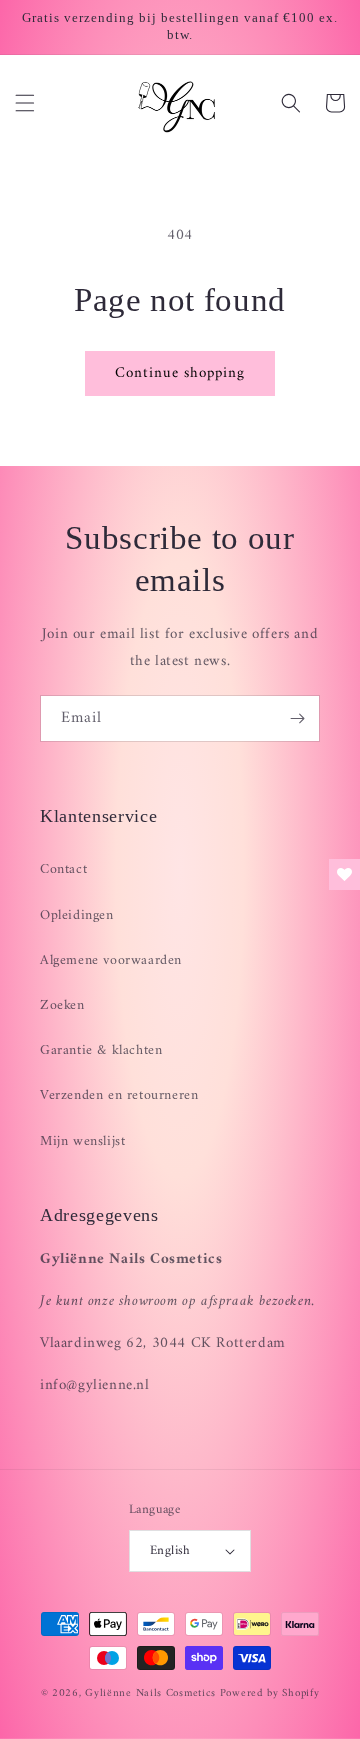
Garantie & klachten (101, 1050)
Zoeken (62, 1005)
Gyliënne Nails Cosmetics (150, 1693)
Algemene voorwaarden (111, 960)
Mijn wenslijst (82, 1141)
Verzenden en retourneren (119, 1095)
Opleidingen (77, 915)
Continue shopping (180, 373)
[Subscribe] (297, 718)
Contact (63, 869)
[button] (25, 103)
